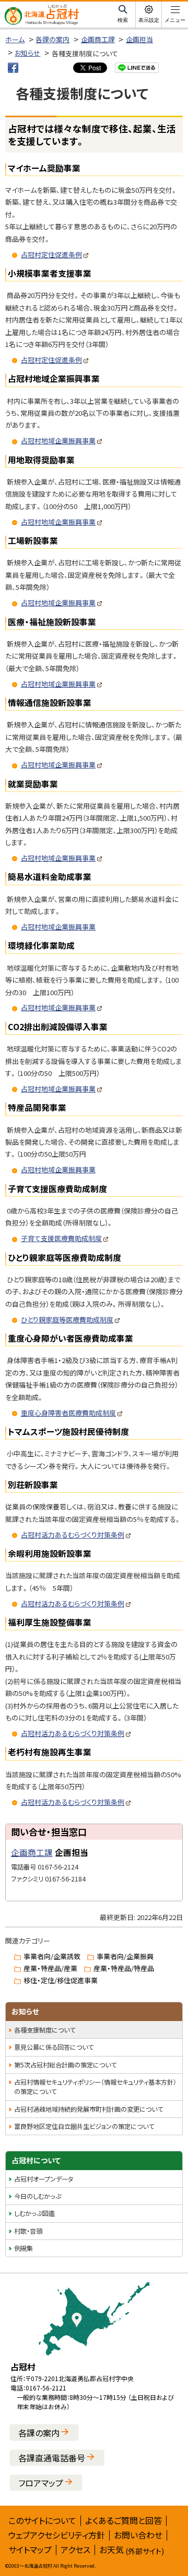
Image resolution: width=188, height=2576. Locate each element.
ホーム (15, 39)
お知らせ (27, 53)
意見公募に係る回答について (54, 2047)
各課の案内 (52, 39)
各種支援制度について (45, 2030)
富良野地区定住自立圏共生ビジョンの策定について (84, 2126)
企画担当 (139, 39)
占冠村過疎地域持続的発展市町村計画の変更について (89, 2109)
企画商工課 (98, 39)
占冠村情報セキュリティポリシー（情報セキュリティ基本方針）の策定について (95, 2087)
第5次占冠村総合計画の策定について (65, 2065)
